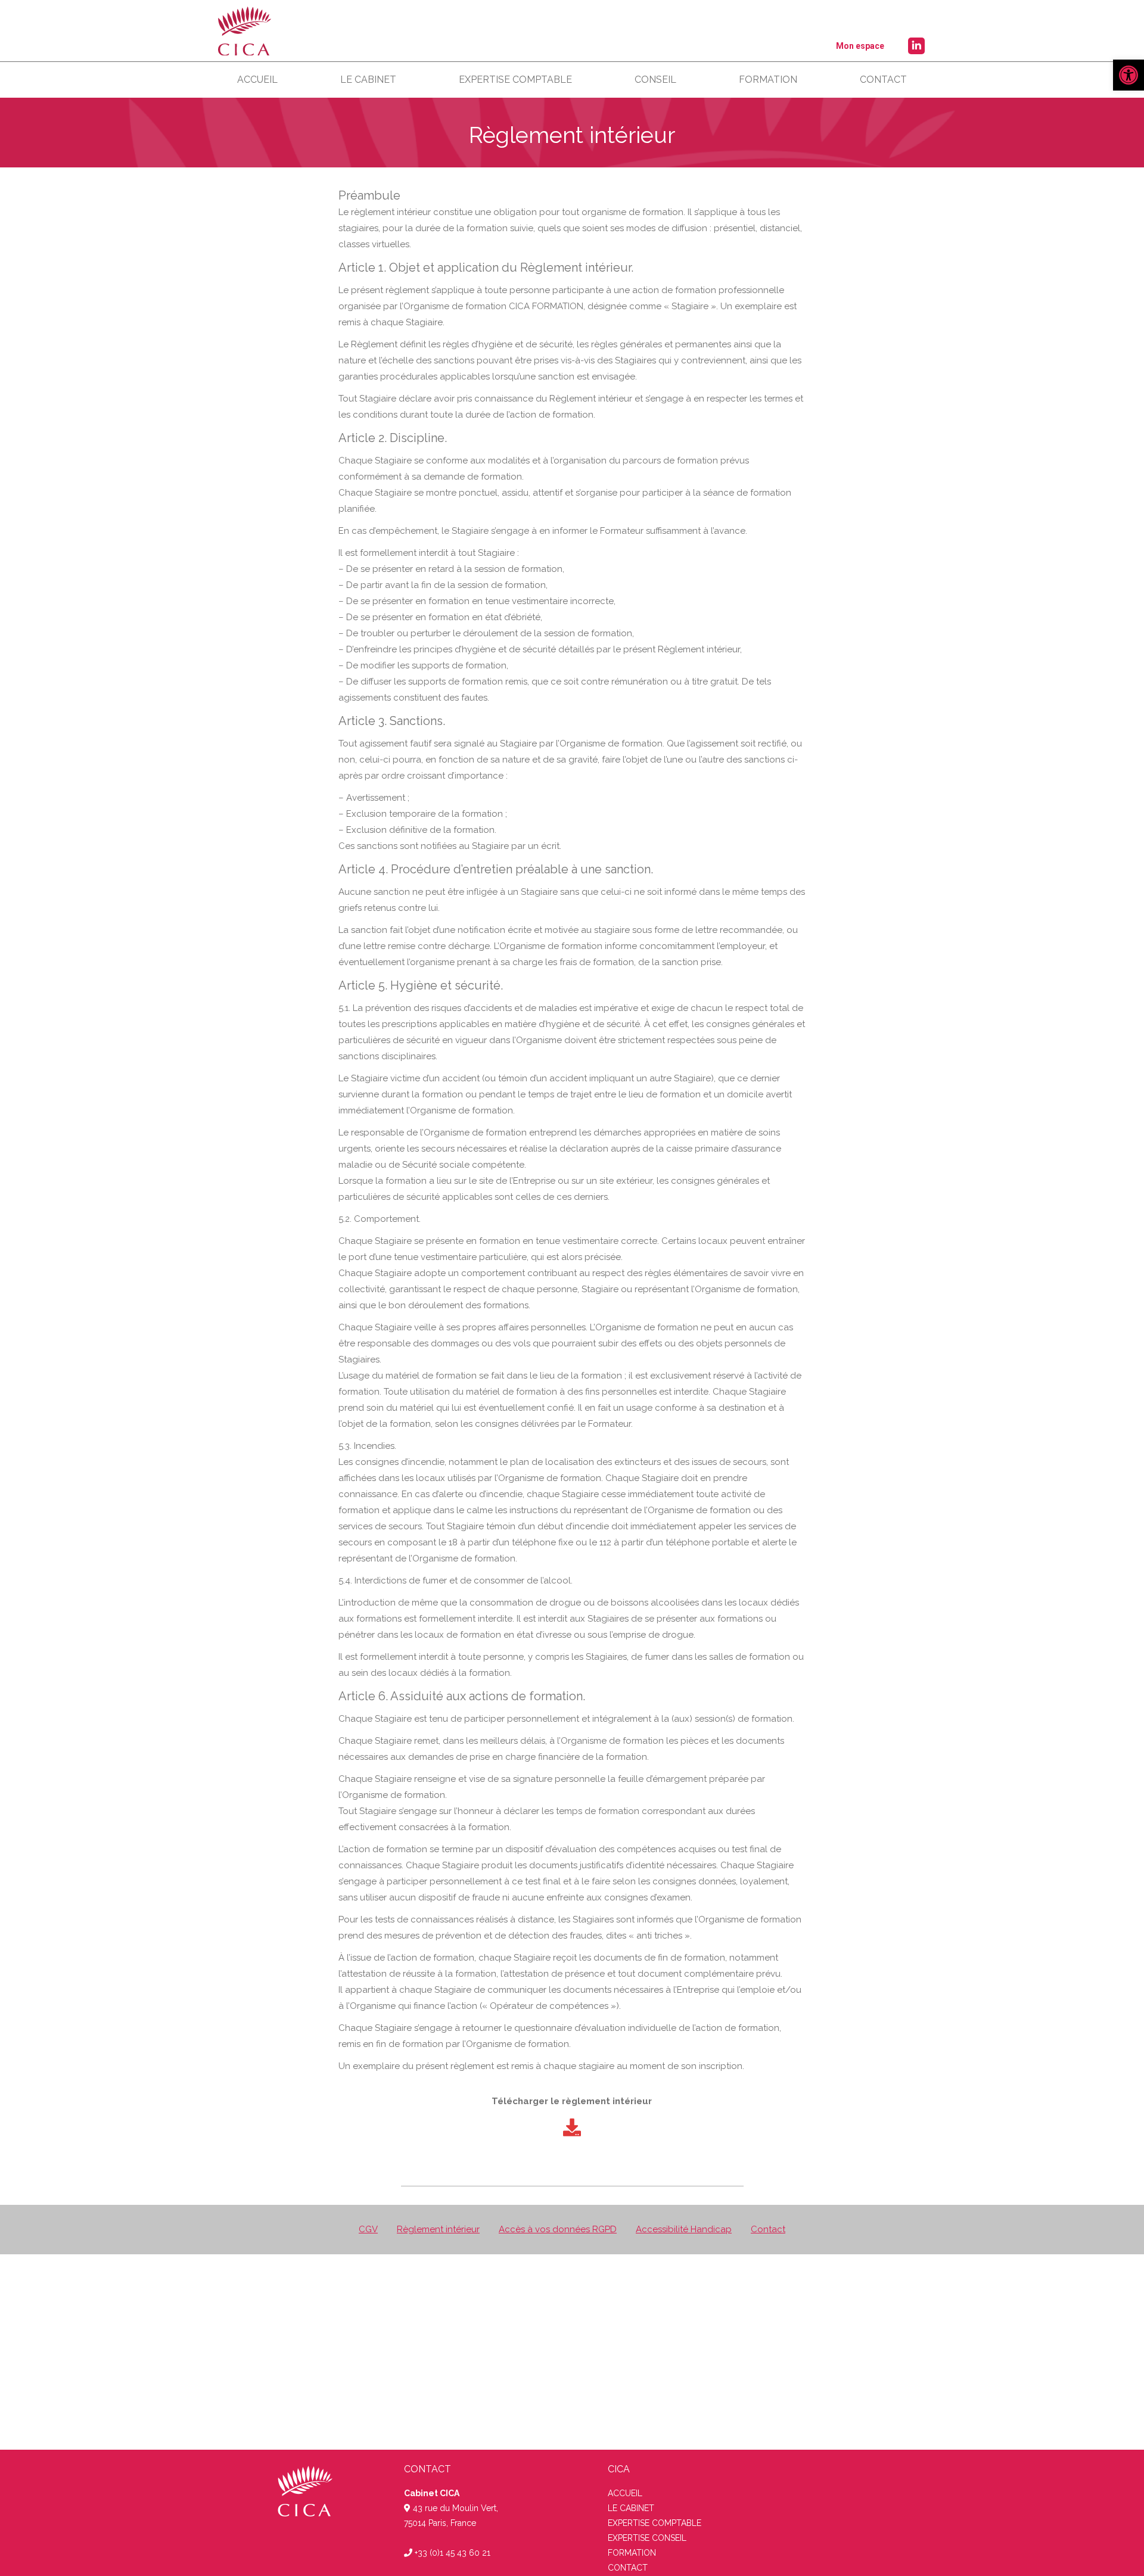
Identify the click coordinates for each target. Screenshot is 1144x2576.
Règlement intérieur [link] (438, 2229)
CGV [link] (368, 2229)
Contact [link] (768, 2229)
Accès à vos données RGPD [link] (558, 2229)
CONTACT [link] (628, 2568)
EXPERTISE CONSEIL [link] (647, 2538)
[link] (1129, 75)
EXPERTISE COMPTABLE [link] (655, 2523)
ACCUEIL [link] (625, 2493)
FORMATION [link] (632, 2553)
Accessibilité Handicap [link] (684, 2229)
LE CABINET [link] (631, 2508)
